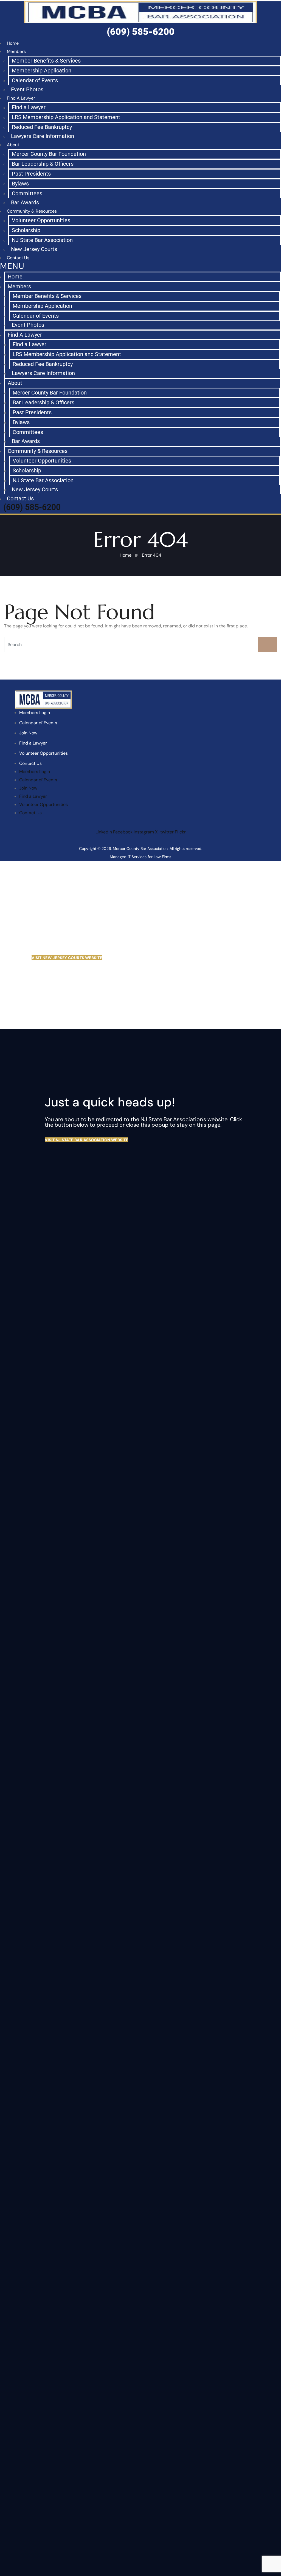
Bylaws (20, 184)
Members (16, 51)
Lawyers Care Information (43, 136)
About (13, 145)
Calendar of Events (35, 80)
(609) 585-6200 (32, 507)
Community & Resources (32, 211)
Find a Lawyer (29, 107)
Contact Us (20, 498)
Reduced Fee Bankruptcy (42, 127)
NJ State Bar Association (42, 240)
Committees (27, 193)
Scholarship (26, 230)
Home (15, 277)
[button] (140, 267)
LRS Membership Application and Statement (66, 117)
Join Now (28, 733)
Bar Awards (25, 202)
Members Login (35, 713)
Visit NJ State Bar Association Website (86, 1140)
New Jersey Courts (34, 249)
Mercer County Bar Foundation (49, 154)
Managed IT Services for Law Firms (140, 857)
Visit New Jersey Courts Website (67, 958)
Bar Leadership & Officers (43, 164)
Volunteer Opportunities (41, 220)
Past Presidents (31, 174)
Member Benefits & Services (46, 61)
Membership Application (42, 71)
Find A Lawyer (21, 98)
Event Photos (27, 89)
